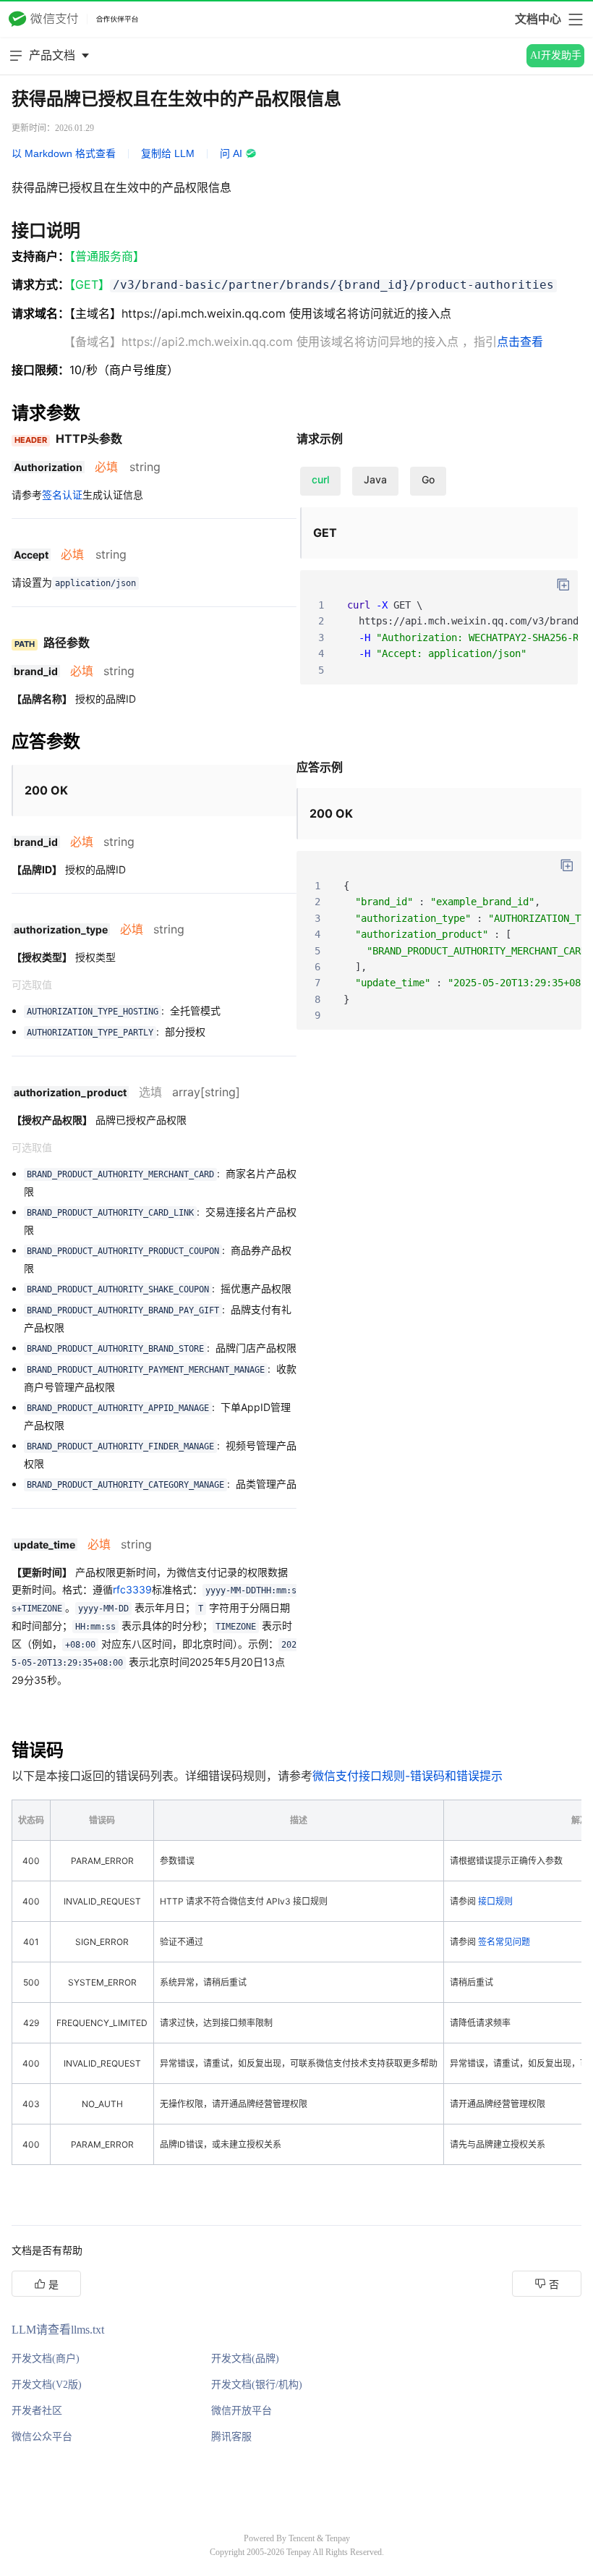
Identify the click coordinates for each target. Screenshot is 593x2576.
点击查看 (520, 342)
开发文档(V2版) (47, 2385)
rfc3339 (132, 1589)
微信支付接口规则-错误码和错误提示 (408, 1776)
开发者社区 (37, 2411)
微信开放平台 (242, 2411)
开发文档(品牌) (245, 2359)
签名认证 (62, 495)
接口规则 (495, 1901)
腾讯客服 (231, 2437)
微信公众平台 (42, 2437)
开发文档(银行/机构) (257, 2385)
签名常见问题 (504, 1942)
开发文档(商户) (46, 2359)
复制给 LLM (168, 153)
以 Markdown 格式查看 (64, 153)
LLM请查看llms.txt (58, 2330)
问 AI (231, 153)
